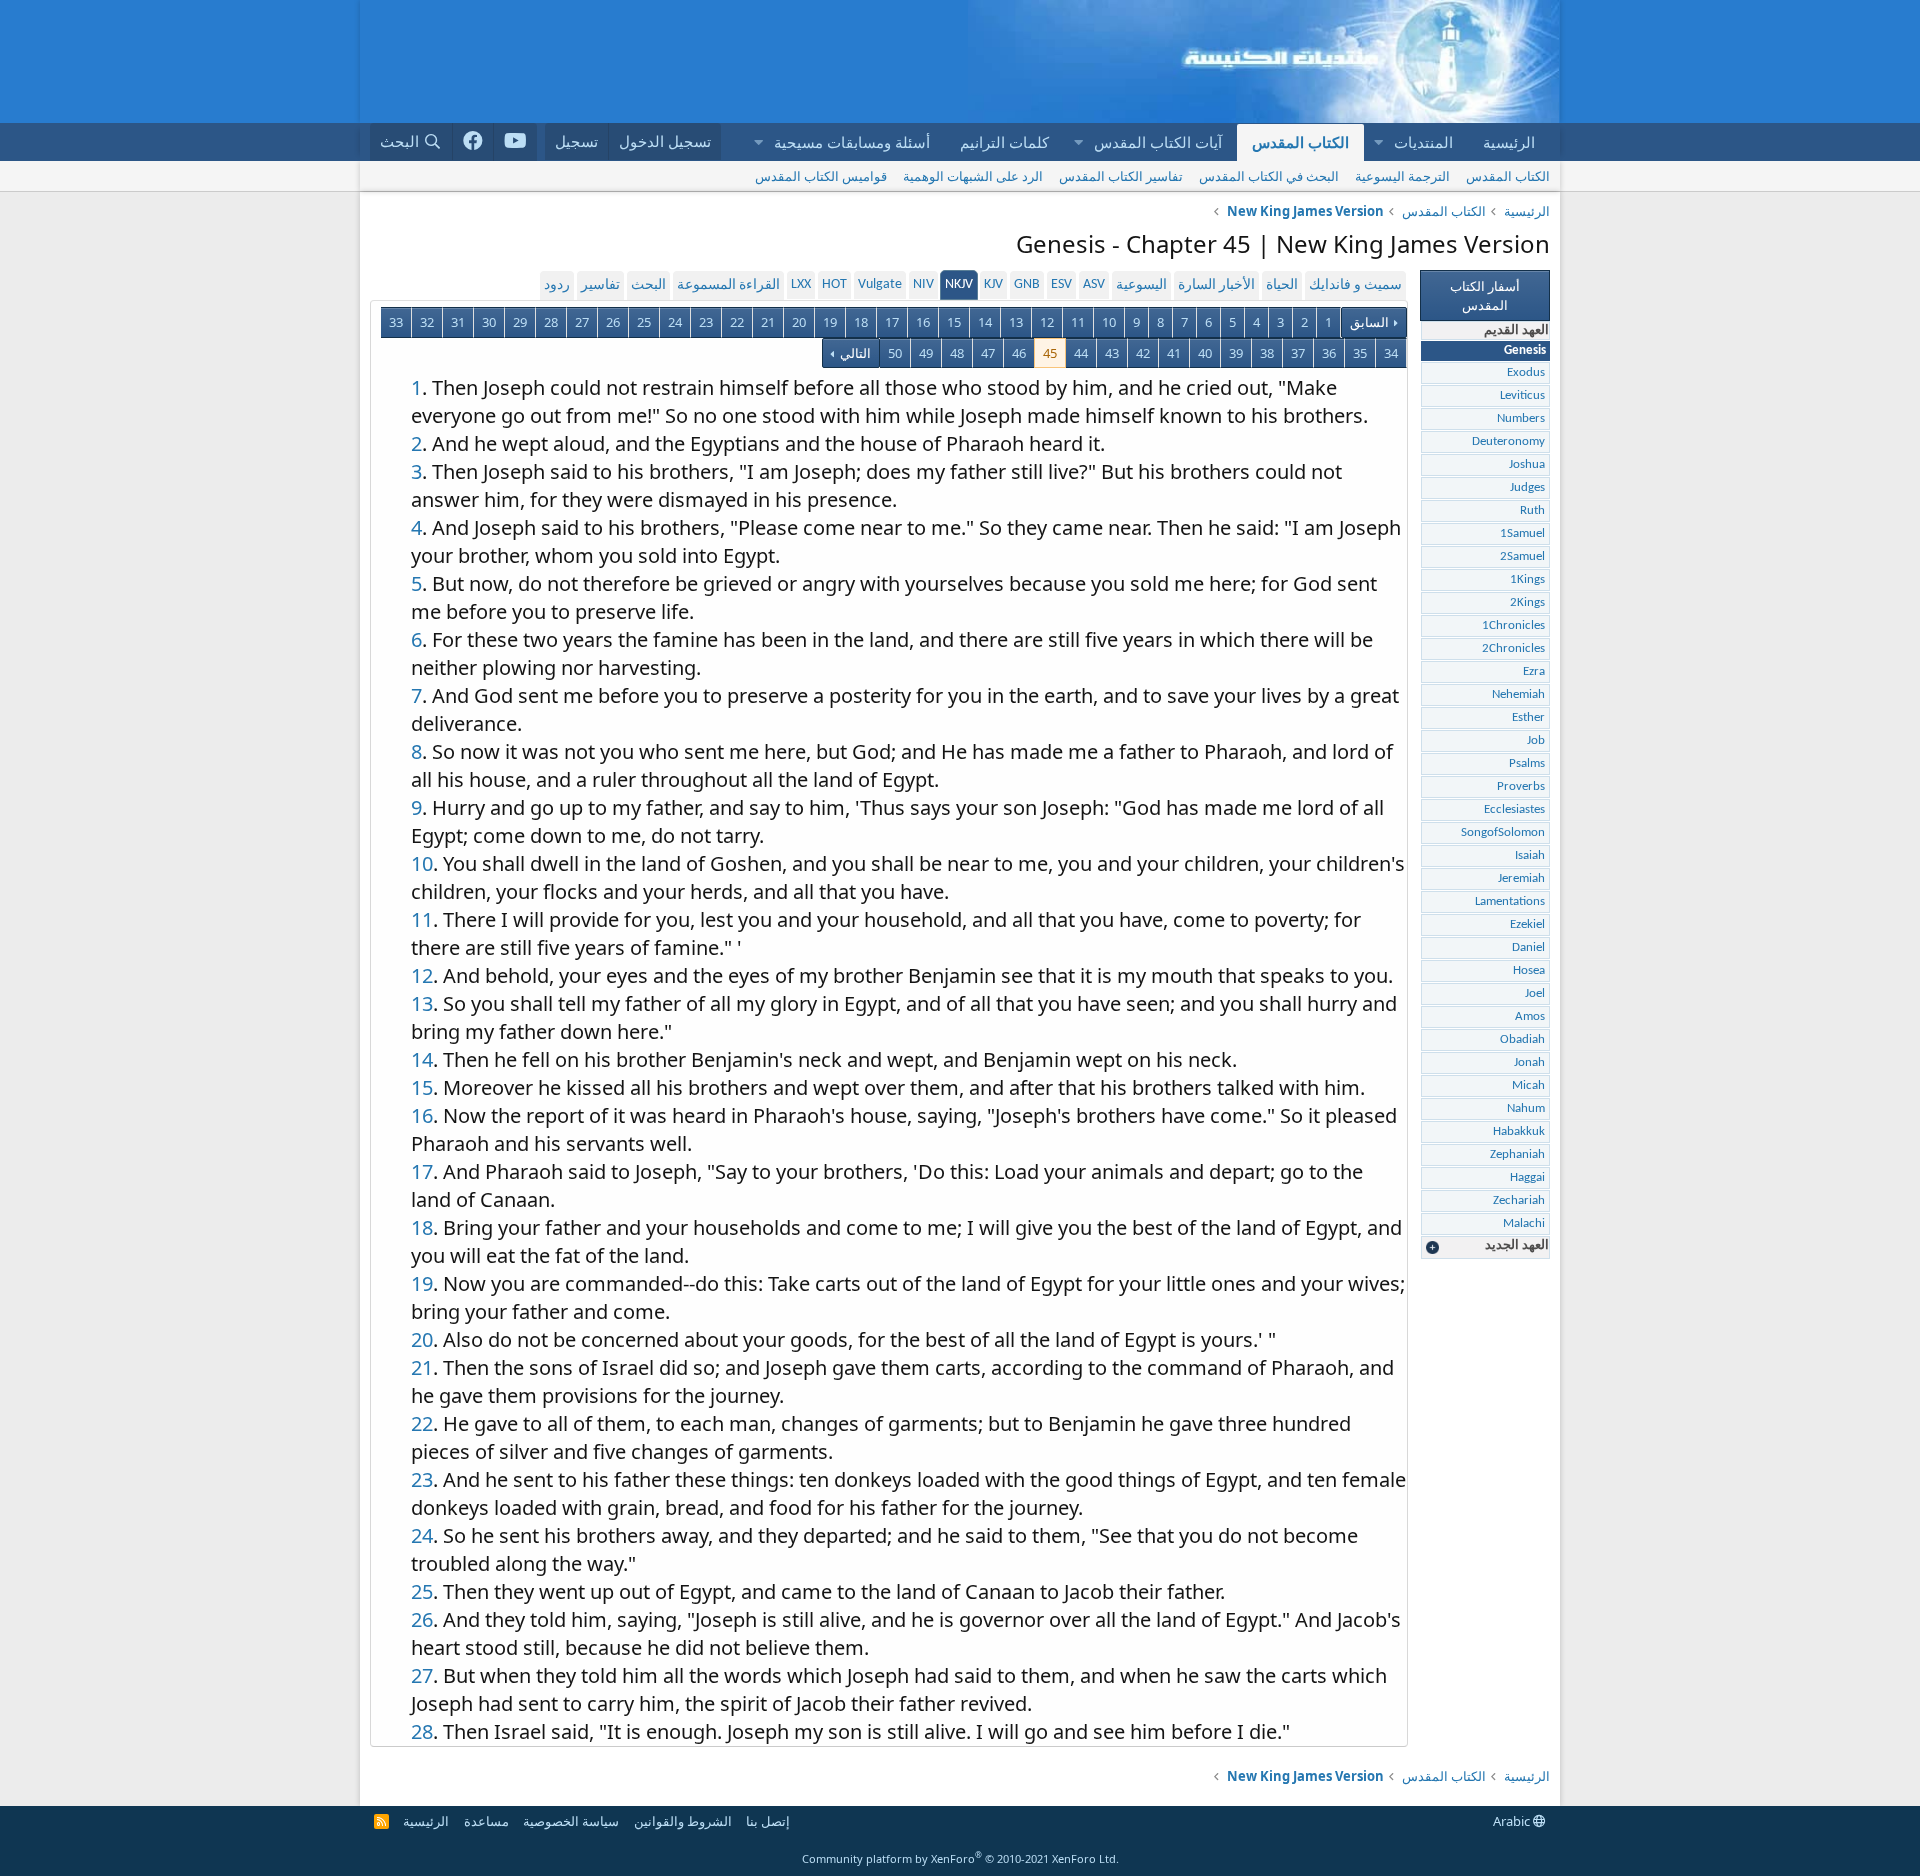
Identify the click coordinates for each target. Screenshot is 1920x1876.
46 (1019, 353)
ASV (1094, 284)
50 (895, 353)
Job (1536, 740)
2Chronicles (1513, 648)
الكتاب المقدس (1300, 142)
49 (926, 353)
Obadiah (1522, 1039)
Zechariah (1519, 1200)
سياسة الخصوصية (571, 1821)
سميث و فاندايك (1355, 285)
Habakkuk (1519, 1131)
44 (1081, 353)
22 (737, 322)
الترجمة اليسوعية (1402, 176)
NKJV (959, 284)
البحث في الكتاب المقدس (1269, 176)
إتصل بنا (768, 1821)
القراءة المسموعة (728, 285)
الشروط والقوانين (683, 1821)
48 (957, 353)
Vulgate (880, 284)
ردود (557, 285)
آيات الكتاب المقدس (1158, 142)
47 (988, 353)
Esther (1528, 717)
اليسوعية (1141, 285)
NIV (923, 284)
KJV (993, 284)
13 (1016, 322)
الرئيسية (1509, 142)
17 (892, 322)
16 (923, 322)
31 (458, 322)
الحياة (1282, 285)
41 (1174, 353)
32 (427, 322)
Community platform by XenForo (960, 1858)
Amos (1530, 1016)
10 (1109, 322)
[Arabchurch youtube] (515, 142)
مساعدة (486, 1821)
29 (520, 322)
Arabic (1513, 1821)
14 (985, 322)
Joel (1535, 993)
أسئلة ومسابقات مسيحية (852, 142)
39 (1236, 353)
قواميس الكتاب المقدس (821, 176)
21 (768, 322)
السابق (1369, 322)
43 (1112, 353)
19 (830, 322)
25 (644, 322)
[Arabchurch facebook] (473, 142)
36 (1329, 353)
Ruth (1532, 510)
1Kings (1527, 579)
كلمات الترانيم (1004, 142)
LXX (801, 284)
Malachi (1524, 1223)
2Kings (1527, 602)
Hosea (1529, 970)
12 (1047, 322)
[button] (1378, 142)
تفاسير (600, 285)
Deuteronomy (1508, 441)
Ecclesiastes (1514, 809)
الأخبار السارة (1216, 285)
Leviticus (1522, 395)
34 (1391, 353)
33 (396, 322)
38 (1267, 353)
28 (551, 322)
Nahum (1526, 1108)
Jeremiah (1521, 878)
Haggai (1527, 1177)
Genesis (1525, 350)
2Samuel (1522, 556)
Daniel (1528, 947)
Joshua (1527, 464)
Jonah (1529, 1062)
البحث (648, 285)
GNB (1027, 284)
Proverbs (1521, 786)
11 (1078, 322)
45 (1050, 353)
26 (613, 322)
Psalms (1527, 763)
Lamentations (1510, 901)
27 (582, 322)
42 (1143, 353)
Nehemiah (1518, 694)
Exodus (1526, 372)
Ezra (1534, 671)
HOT (834, 284)
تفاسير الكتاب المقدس (1121, 176)
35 (1360, 353)
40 (1205, 353)
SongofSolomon (1503, 832)
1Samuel (1522, 533)
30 (489, 322)
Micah (1528, 1085)
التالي (854, 353)
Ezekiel (1527, 924)
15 (954, 322)
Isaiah (1530, 855)
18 (861, 322)
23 (706, 322)
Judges (1527, 487)
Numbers (1521, 418)
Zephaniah (1517, 1154)
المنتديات (1423, 142)
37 (1298, 353)
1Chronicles (1513, 625)
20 (799, 322)
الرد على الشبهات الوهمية (973, 176)
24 (675, 322)
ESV (1061, 284)
